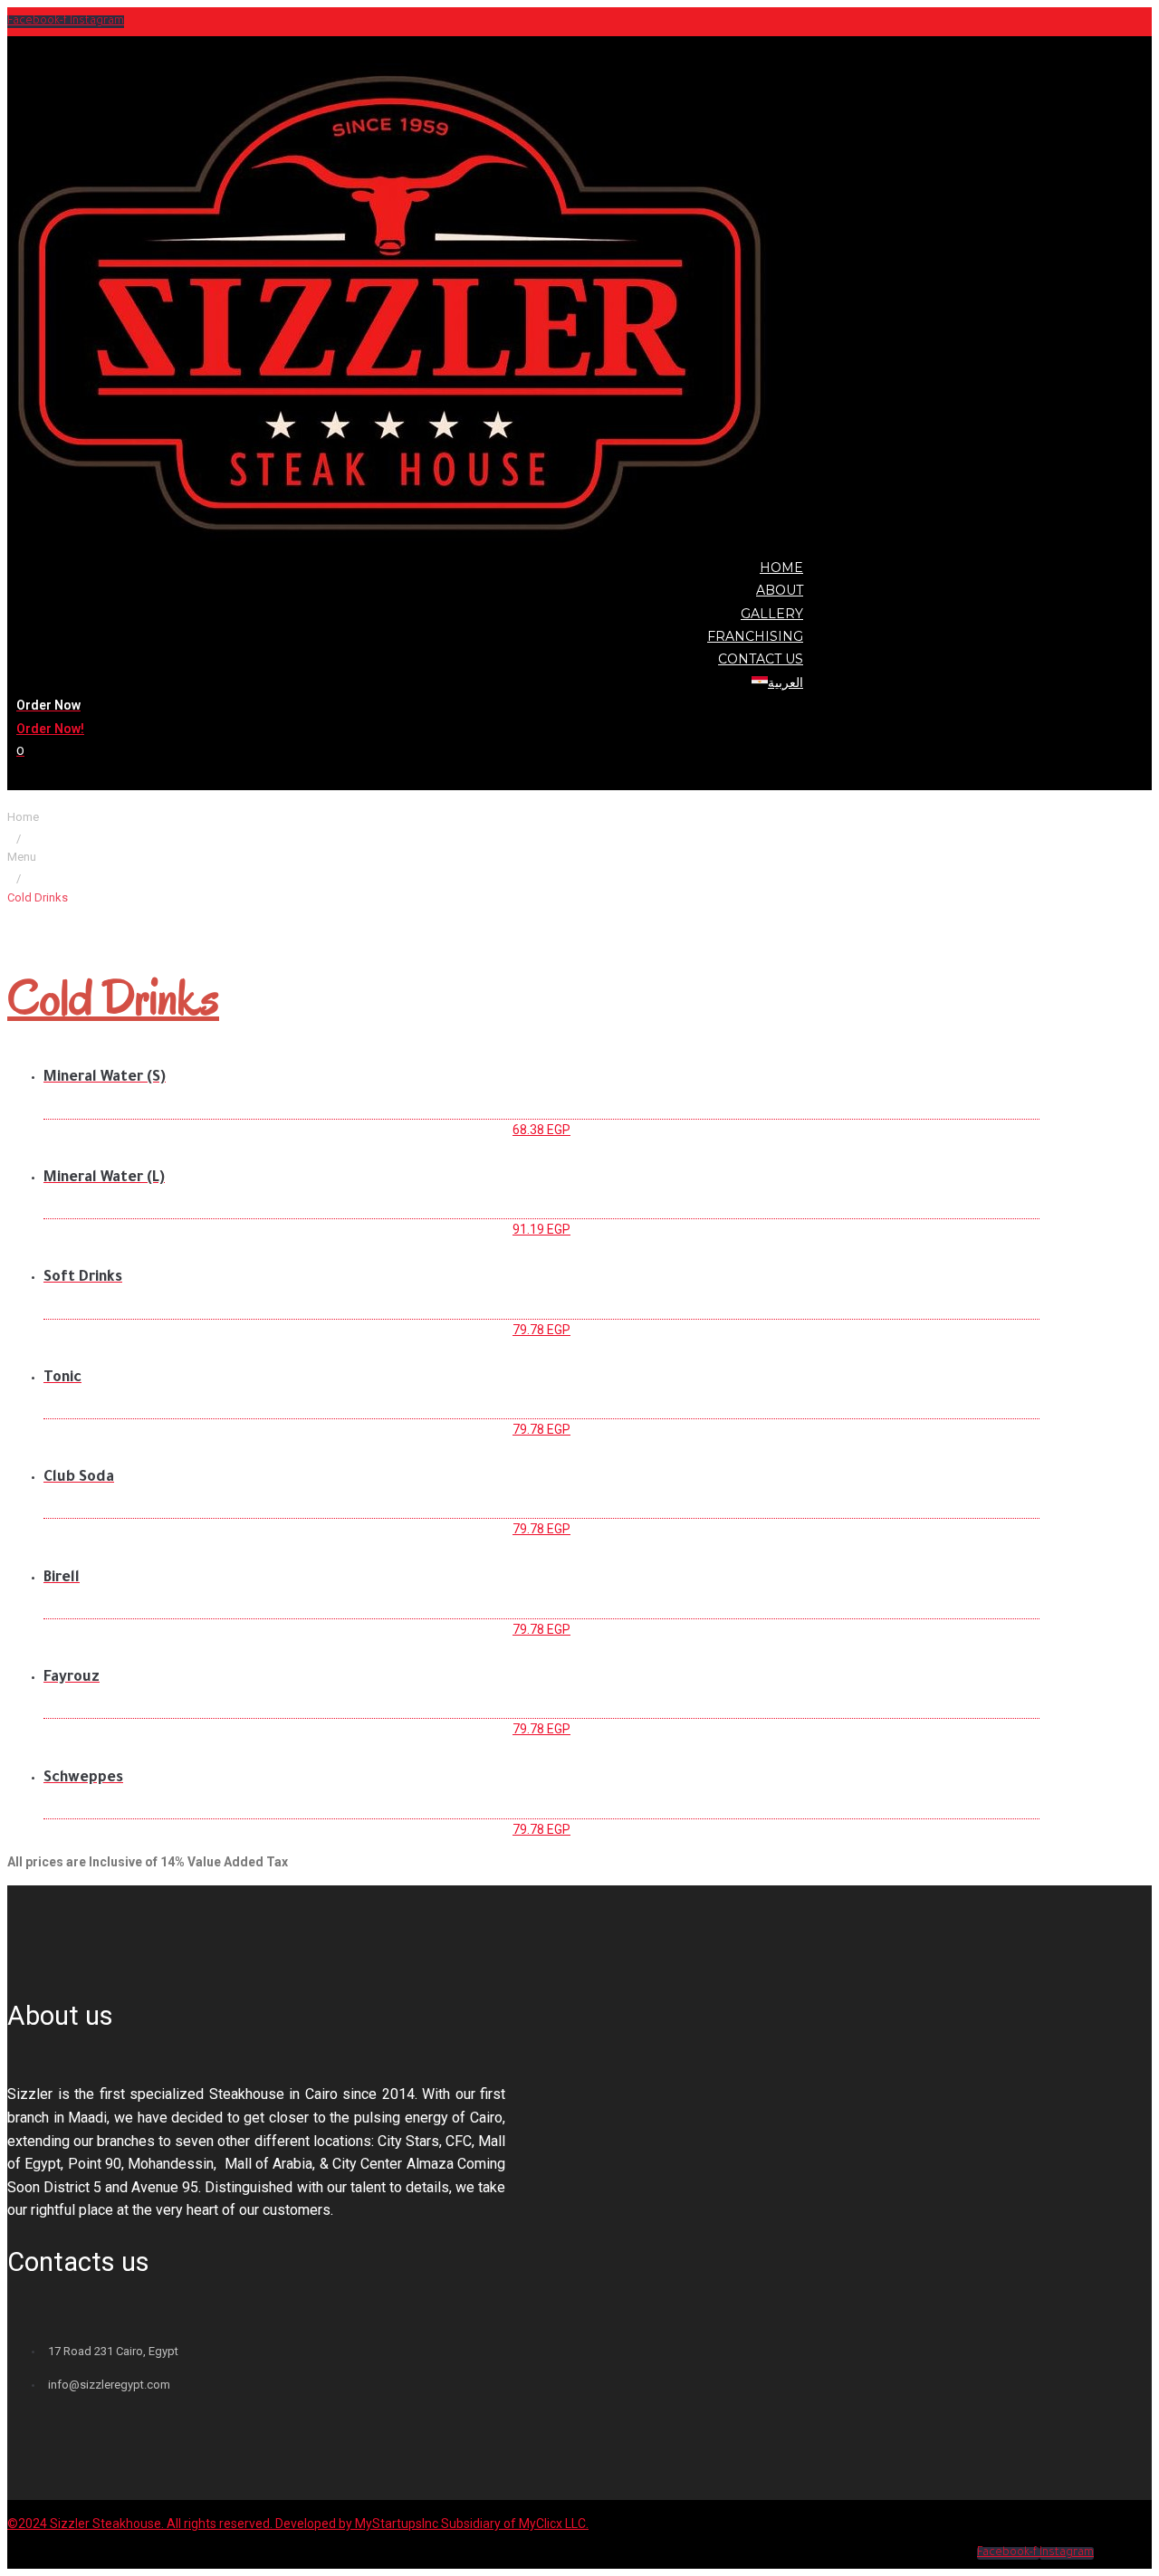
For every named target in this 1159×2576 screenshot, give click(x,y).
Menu (22, 857)
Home (23, 817)
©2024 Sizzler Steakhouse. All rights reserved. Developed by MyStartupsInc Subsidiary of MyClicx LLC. (298, 2524)
